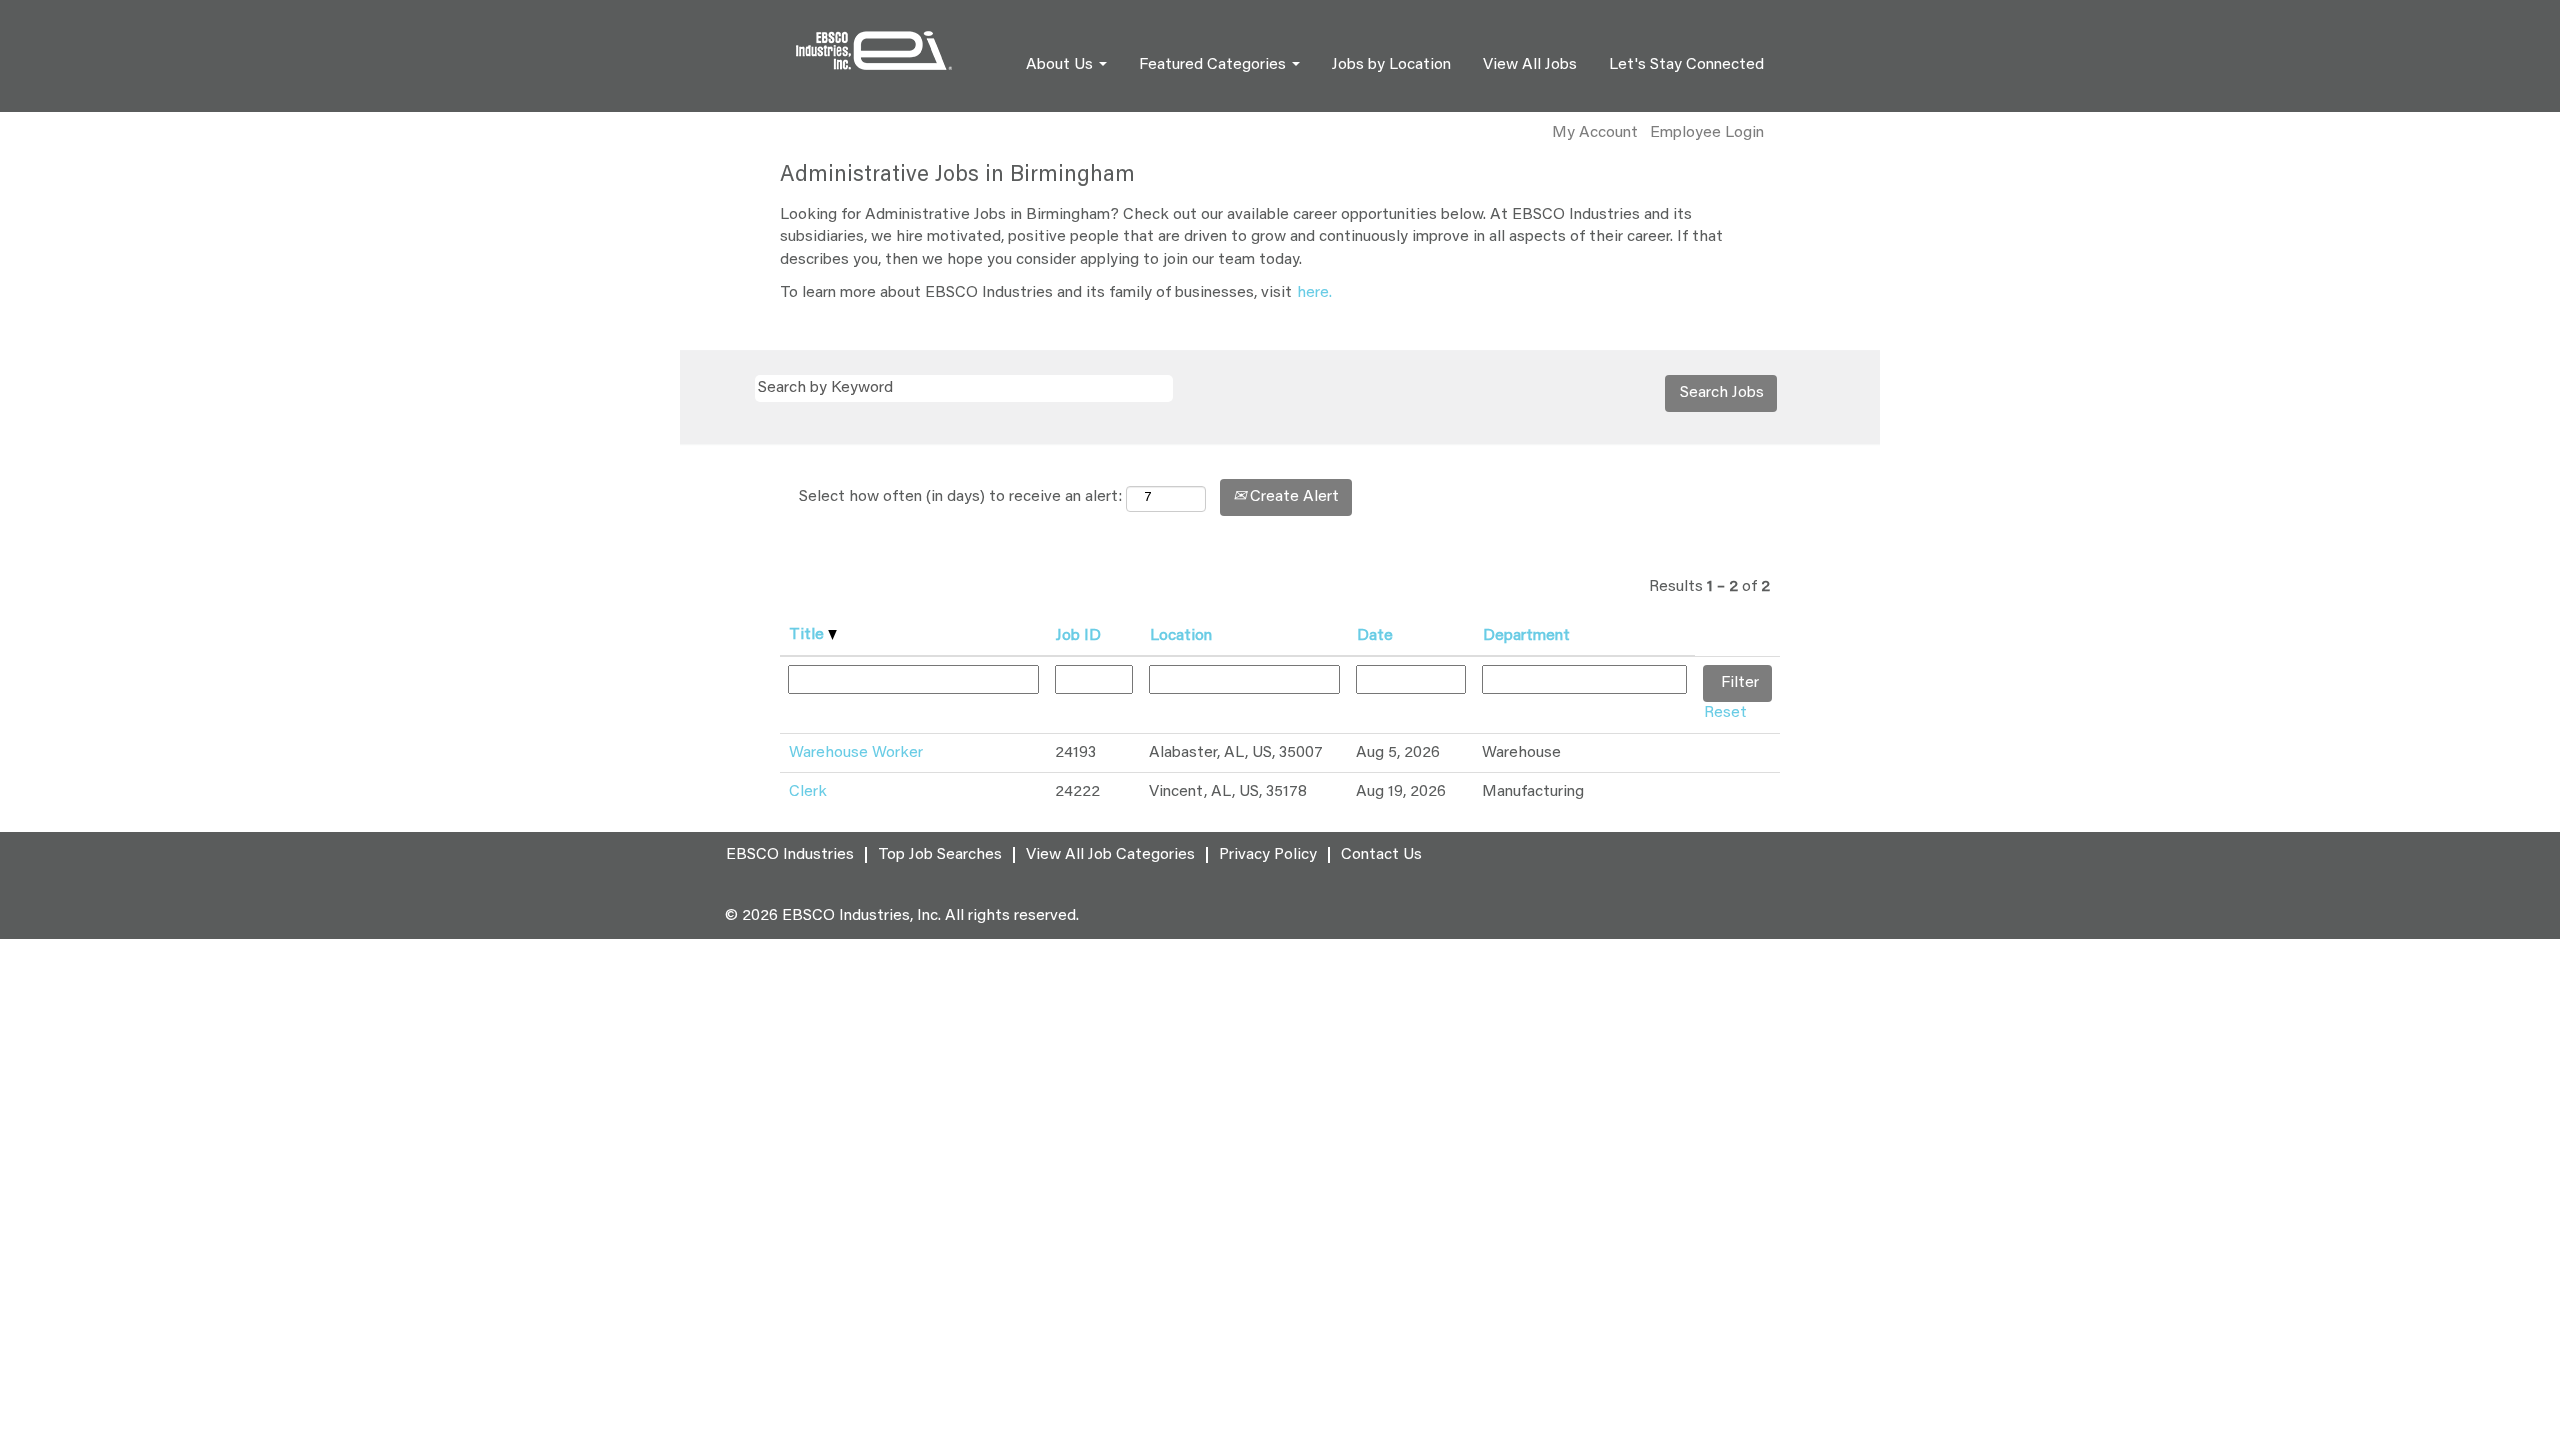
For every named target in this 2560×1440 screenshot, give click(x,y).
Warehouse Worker (856, 753)
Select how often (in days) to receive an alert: (960, 497)
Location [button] (1181, 636)
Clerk (808, 792)
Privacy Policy (1268, 855)
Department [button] (1526, 636)
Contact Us (1381, 855)
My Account (1595, 133)
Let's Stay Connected (1686, 65)
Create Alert (1292, 497)
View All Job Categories (1110, 855)
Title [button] (808, 635)
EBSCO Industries (790, 855)
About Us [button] (1061, 65)
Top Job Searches (940, 855)
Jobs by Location (1391, 65)
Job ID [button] (1078, 636)
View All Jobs (1530, 65)
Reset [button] (1725, 713)
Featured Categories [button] (1214, 65)
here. (1314, 293)
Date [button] (1375, 636)
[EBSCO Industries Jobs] (874, 50)
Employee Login (1707, 133)
